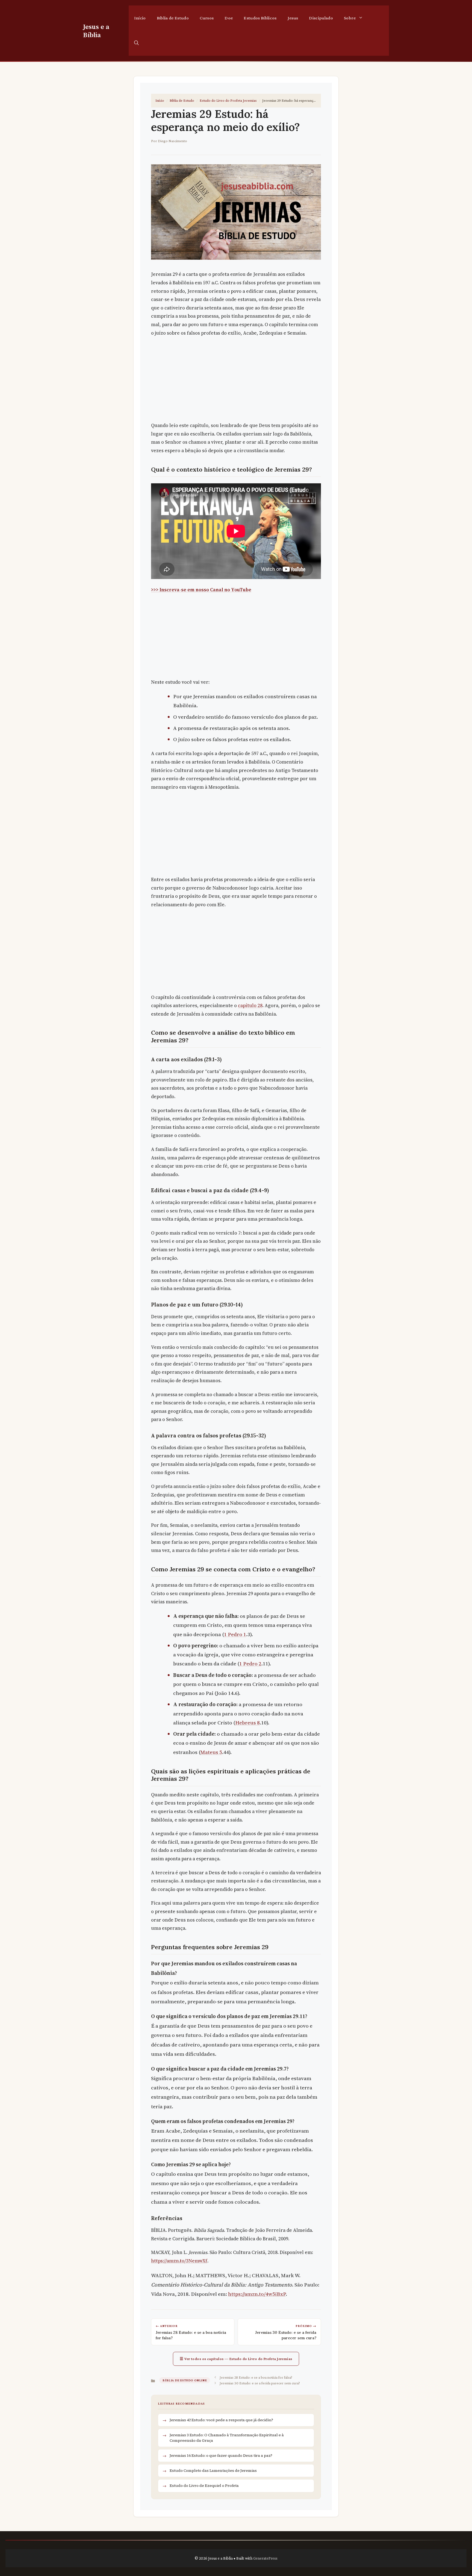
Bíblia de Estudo (173, 18)
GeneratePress (265, 2558)
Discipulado (321, 18)
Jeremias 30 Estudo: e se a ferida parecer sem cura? (260, 2383)
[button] (136, 43)
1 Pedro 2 (250, 1663)
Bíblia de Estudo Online (185, 2380)
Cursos (207, 18)
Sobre (350, 18)
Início (140, 18)
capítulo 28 (250, 1005)
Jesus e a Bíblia (96, 31)
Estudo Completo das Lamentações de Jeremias (213, 2470)
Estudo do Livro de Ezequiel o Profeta (204, 2486)
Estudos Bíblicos (260, 18)
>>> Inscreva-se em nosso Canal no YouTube (201, 590)
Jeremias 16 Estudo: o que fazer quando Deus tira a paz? (221, 2455)
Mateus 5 (211, 1752)
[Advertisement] (236, 381)
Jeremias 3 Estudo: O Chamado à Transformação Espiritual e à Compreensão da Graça (227, 2438)
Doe (229, 18)
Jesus (293, 18)
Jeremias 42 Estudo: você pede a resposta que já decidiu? (221, 2420)
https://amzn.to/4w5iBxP (257, 2294)
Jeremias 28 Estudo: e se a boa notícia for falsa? (256, 2377)
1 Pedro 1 (235, 1634)
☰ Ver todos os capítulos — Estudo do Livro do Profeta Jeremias (236, 2359)
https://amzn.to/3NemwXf (179, 2261)
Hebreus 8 (247, 1723)
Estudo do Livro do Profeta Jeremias (228, 100)
